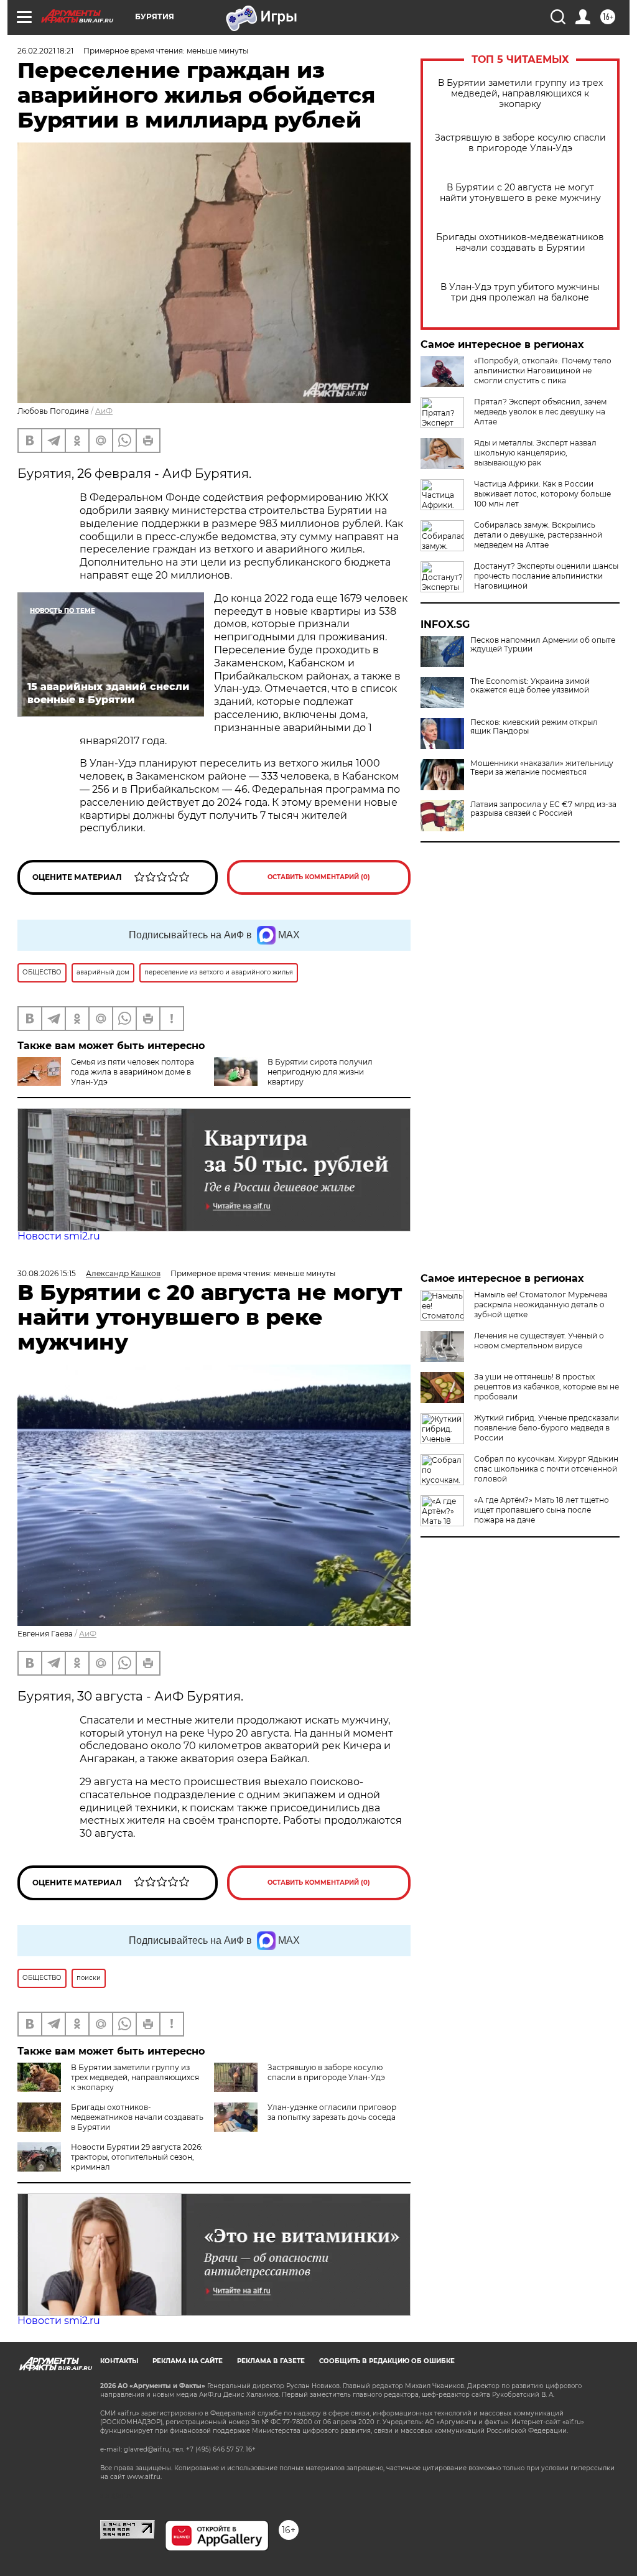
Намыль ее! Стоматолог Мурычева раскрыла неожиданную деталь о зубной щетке (541, 1304)
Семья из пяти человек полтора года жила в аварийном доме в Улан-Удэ (133, 1072)
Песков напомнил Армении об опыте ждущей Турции (543, 645)
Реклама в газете (271, 2361)
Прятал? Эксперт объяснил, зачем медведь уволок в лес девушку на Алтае (540, 412)
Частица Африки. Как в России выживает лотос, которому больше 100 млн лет (542, 494)
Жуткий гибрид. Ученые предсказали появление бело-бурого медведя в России (546, 1428)
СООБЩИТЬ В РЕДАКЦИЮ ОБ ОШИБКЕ (387, 2361)
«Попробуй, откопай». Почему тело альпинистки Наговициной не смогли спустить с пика (543, 371)
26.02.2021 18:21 (45, 51)
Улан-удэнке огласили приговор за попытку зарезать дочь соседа (332, 2112)
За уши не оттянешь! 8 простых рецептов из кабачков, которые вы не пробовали (546, 1387)
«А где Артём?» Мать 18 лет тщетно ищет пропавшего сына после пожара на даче (542, 1510)
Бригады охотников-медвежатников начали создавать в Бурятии (520, 243)
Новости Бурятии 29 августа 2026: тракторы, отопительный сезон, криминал (137, 2157)
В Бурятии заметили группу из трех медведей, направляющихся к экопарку (520, 94)
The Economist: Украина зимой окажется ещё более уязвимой (530, 686)
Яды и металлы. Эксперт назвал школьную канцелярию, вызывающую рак (535, 453)
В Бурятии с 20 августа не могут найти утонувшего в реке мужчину (520, 193)
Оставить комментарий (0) (319, 877)
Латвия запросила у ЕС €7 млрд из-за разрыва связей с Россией (543, 809)
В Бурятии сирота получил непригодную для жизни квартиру (320, 1072)
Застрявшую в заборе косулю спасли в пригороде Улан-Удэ (520, 143)
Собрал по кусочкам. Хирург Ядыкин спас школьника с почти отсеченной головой (546, 1469)
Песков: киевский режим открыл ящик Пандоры (534, 727)
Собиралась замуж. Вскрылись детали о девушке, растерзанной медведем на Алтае (538, 535)
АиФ (104, 411)
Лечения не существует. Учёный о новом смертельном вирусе (539, 1341)
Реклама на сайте (188, 2361)
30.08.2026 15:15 (47, 1273)
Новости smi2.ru (59, 1236)
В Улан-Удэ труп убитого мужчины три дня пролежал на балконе (520, 292)
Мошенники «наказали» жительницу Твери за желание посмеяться (542, 768)
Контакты (119, 2361)
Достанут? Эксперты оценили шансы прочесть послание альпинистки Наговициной (546, 576)
